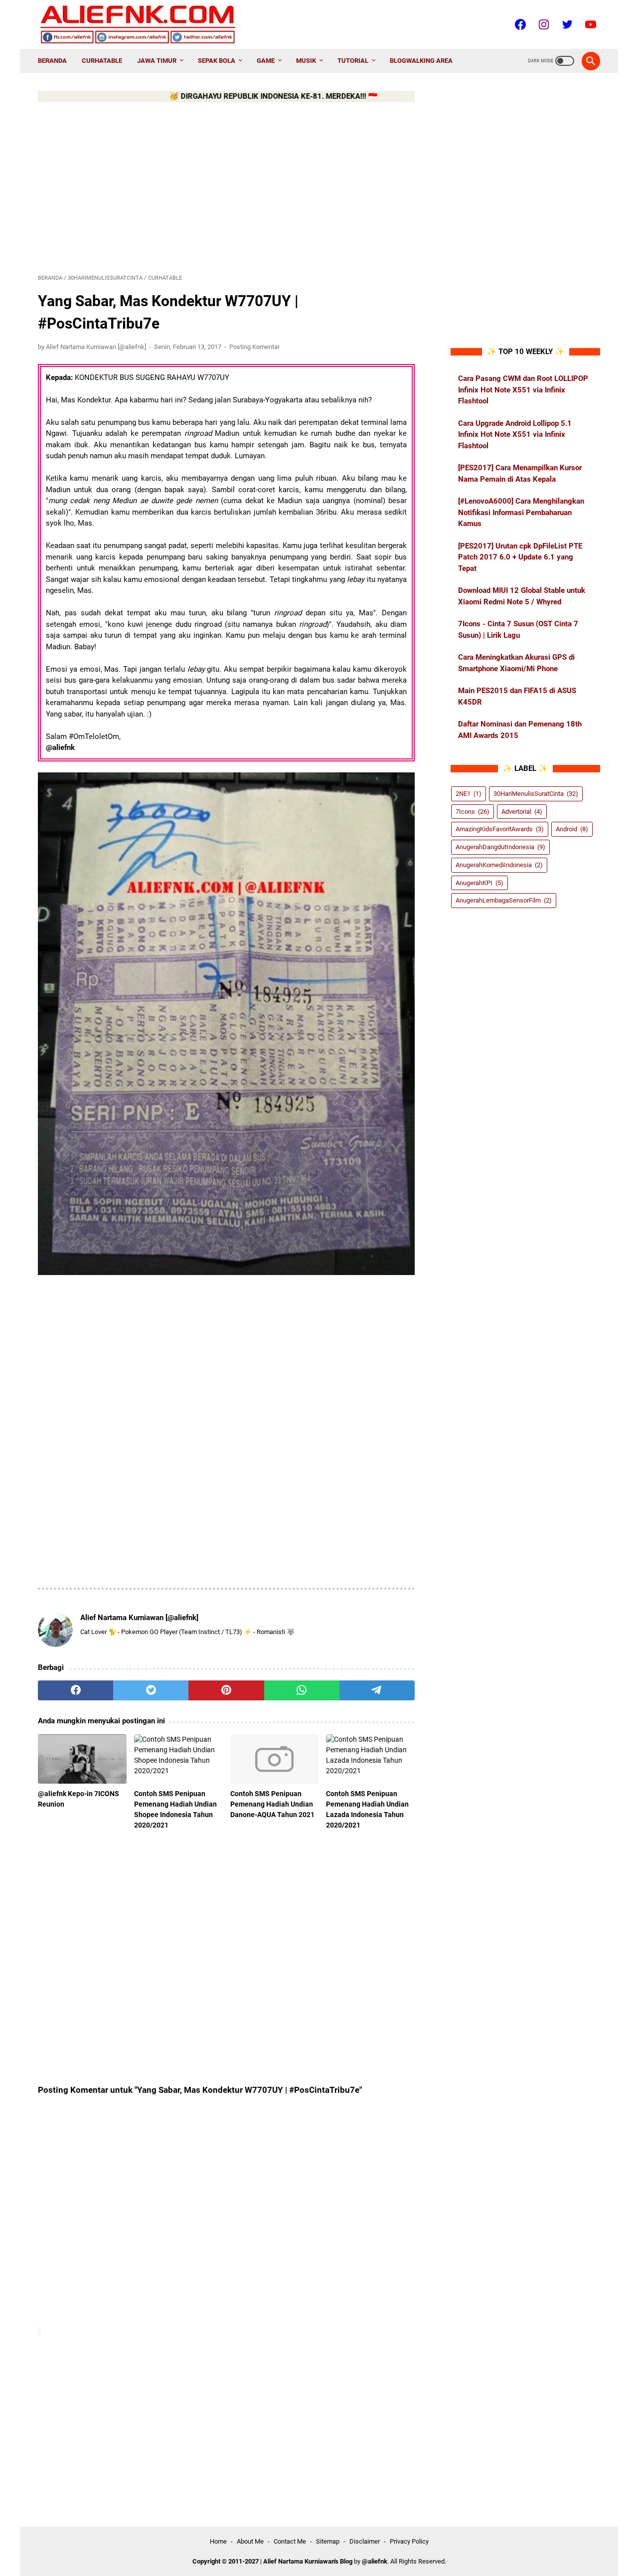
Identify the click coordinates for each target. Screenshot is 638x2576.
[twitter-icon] (566, 24)
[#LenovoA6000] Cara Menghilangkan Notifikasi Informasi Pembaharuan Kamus (521, 512)
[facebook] (76, 1690)
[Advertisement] (226, 186)
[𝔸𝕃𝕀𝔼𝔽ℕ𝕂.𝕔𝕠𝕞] (144, 24)
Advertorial (522, 812)
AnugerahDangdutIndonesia (500, 847)
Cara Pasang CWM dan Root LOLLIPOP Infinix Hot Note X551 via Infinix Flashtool (523, 390)
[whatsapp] (302, 1690)
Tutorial (353, 61)
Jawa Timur (157, 61)
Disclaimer (365, 2541)
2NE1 (469, 794)
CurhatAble (102, 61)
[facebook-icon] (519, 24)
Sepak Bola (217, 61)
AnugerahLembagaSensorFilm (504, 900)
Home (218, 2541)
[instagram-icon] (543, 24)
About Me (250, 2541)
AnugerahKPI (479, 882)
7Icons (473, 812)
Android (572, 829)
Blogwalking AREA (421, 61)
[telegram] (377, 1690)
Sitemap (328, 2541)
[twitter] (151, 1690)
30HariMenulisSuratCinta (536, 794)
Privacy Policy (409, 2541)
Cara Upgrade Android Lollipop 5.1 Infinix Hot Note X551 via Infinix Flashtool (515, 435)
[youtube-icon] (589, 24)
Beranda (52, 61)
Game (266, 61)
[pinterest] (226, 1690)
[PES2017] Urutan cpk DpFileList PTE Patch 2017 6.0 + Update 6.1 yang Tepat (520, 557)
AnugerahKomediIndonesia (499, 865)
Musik (306, 61)
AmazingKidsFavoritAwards (500, 829)
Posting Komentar (254, 347)
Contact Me (290, 2541)
